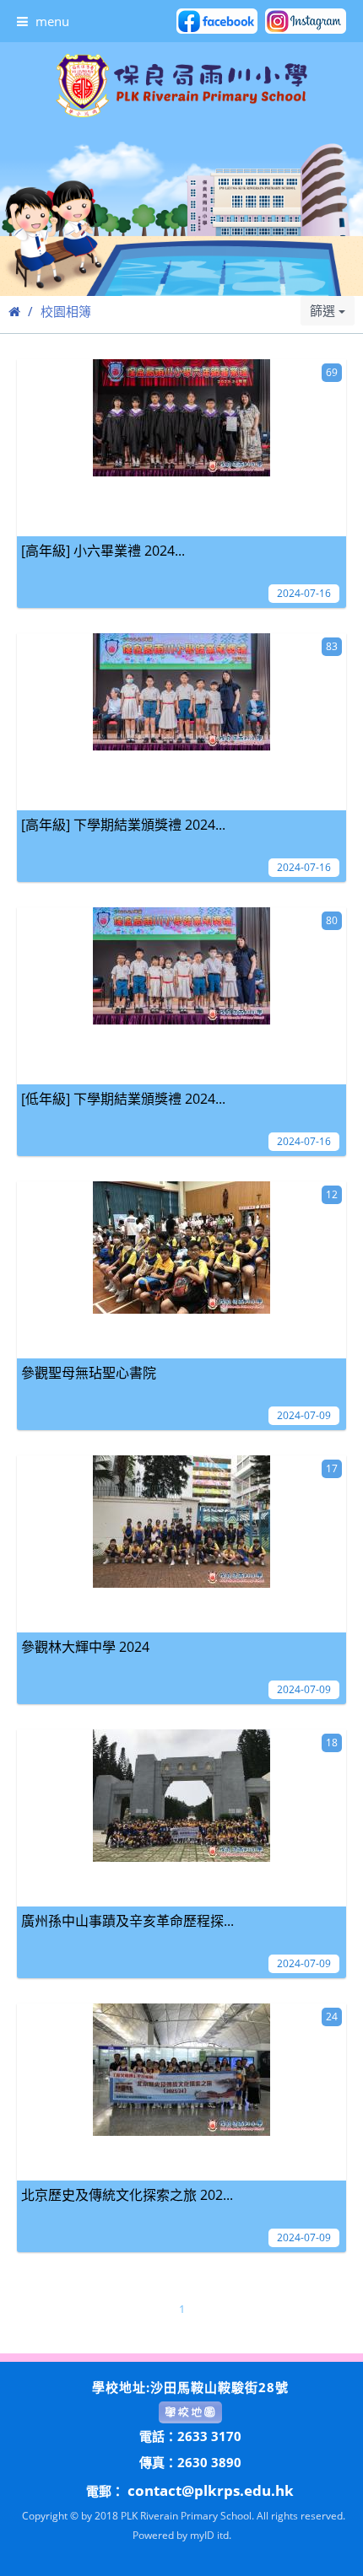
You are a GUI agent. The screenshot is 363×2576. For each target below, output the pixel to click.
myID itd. (211, 2535)
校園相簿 (66, 311)
